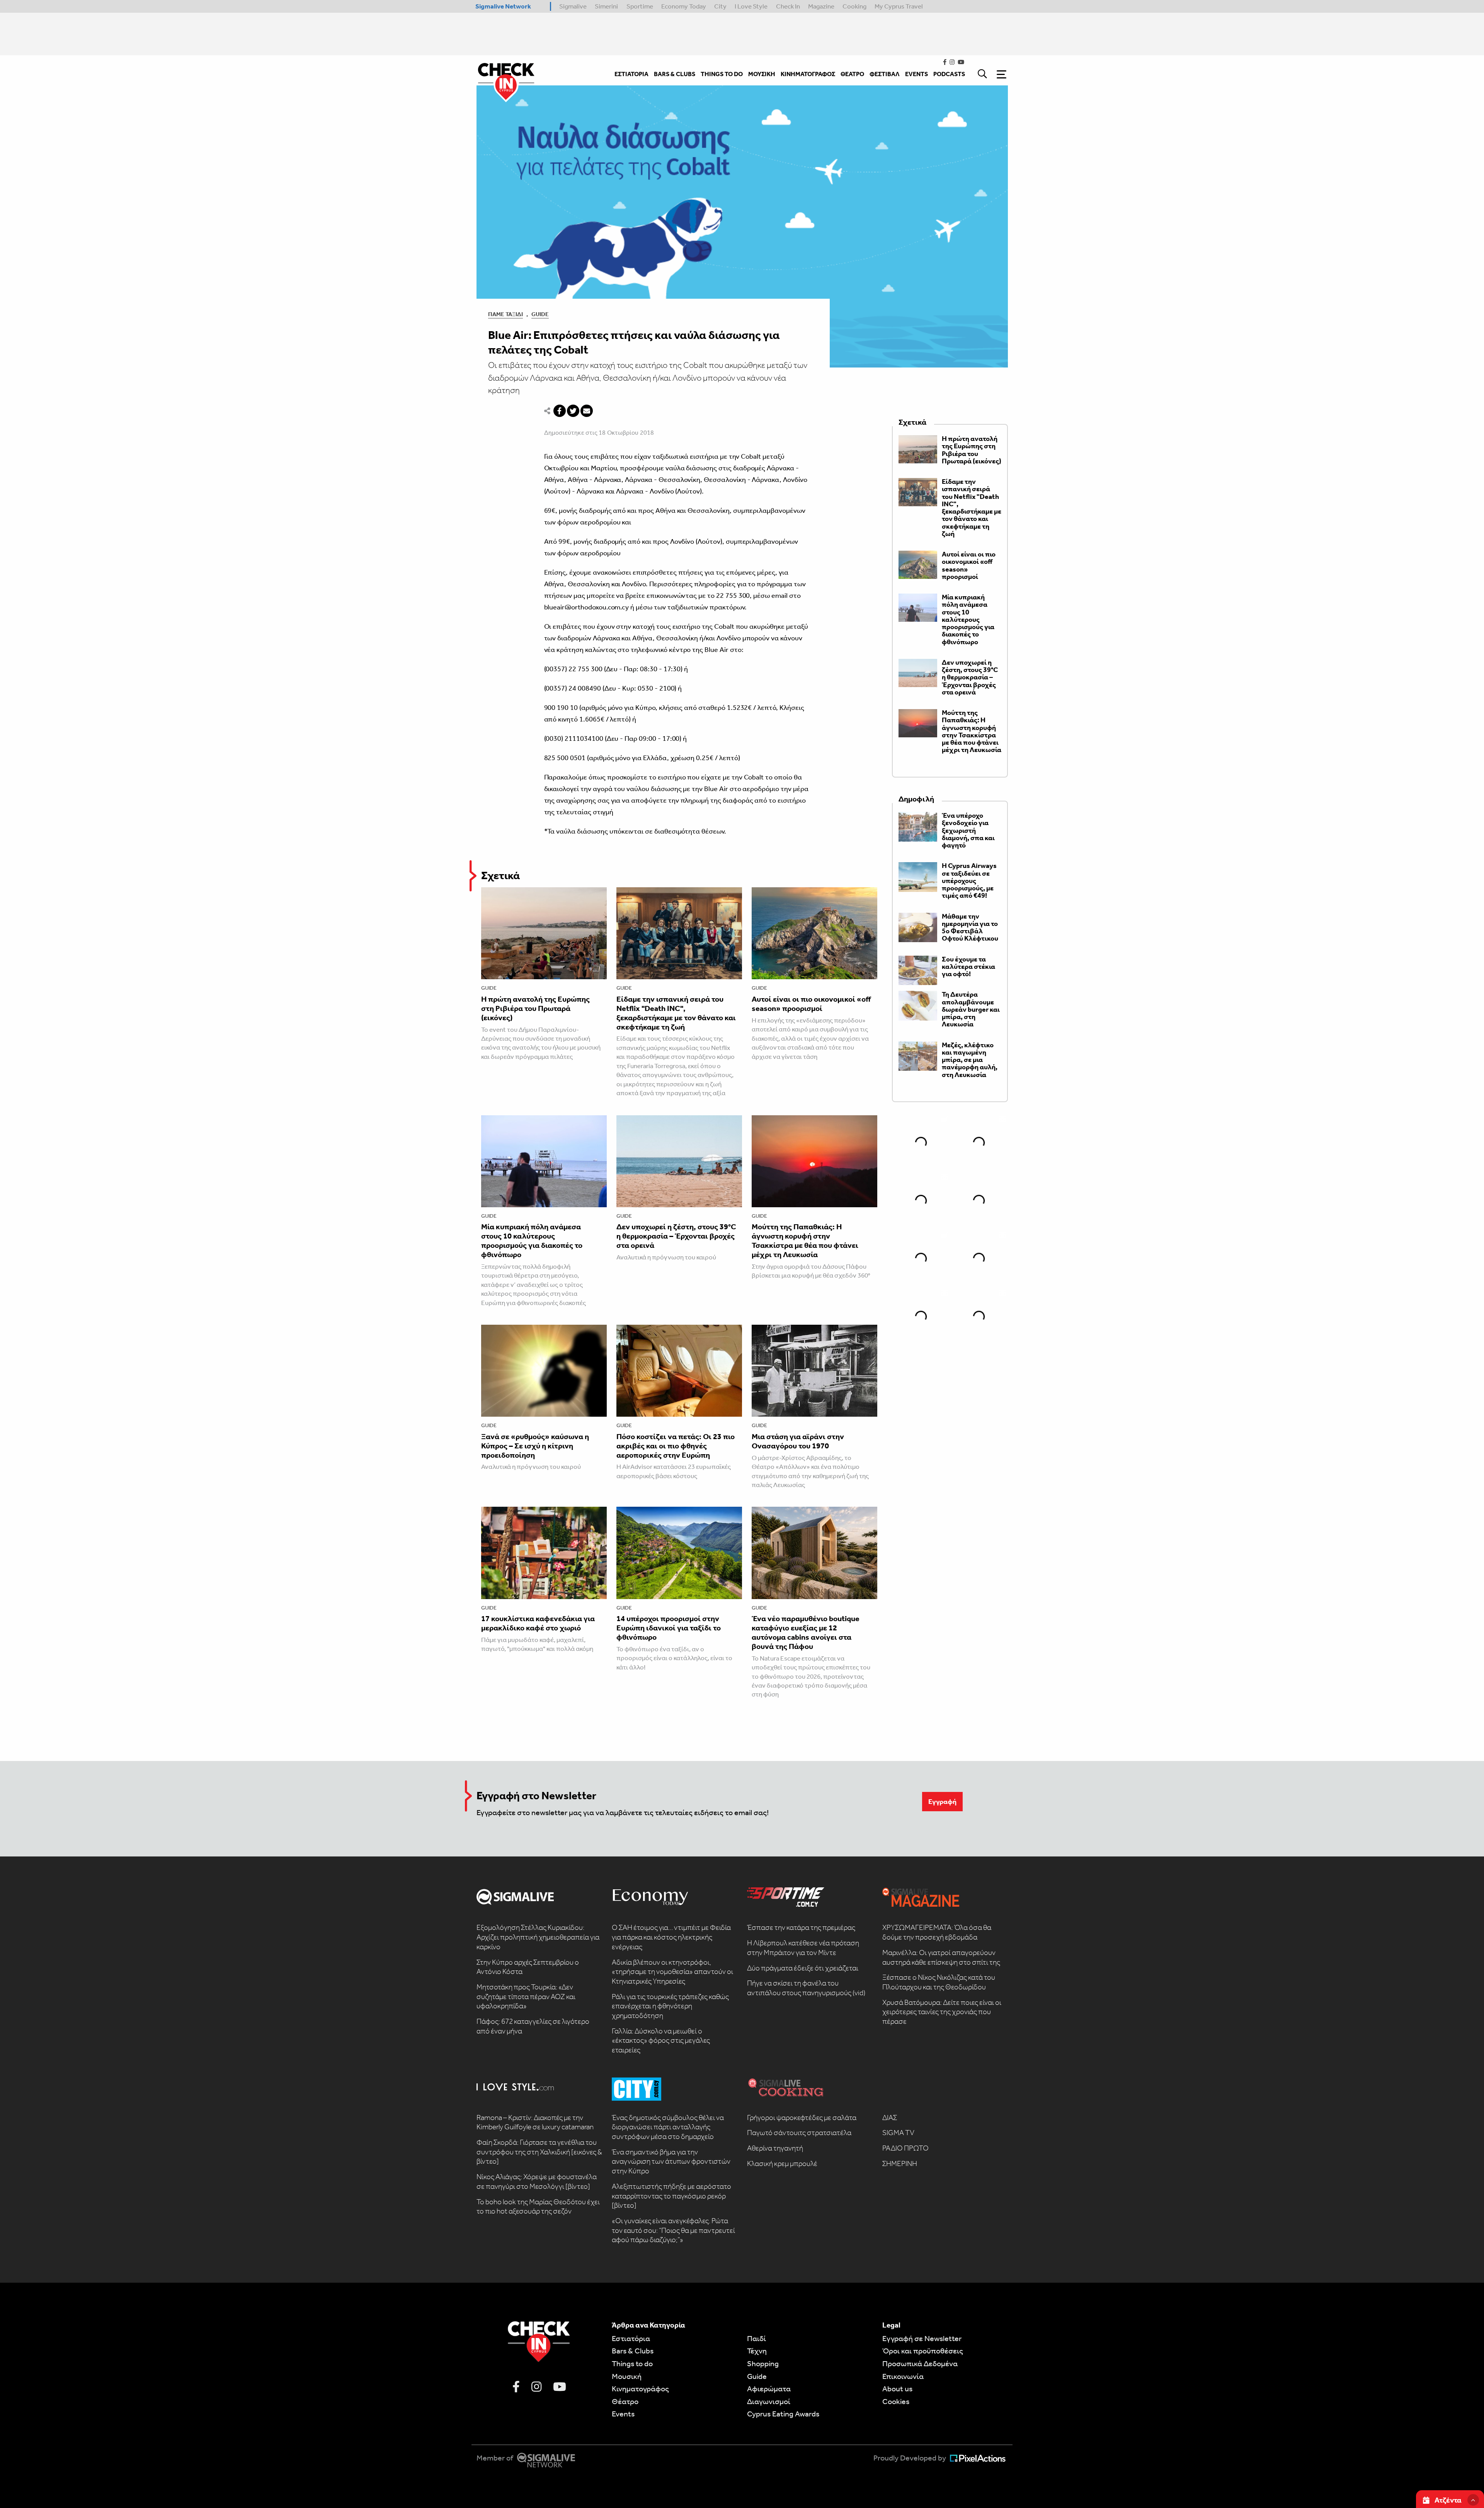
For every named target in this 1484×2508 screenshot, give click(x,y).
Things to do (632, 2363)
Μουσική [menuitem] (762, 74)
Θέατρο (625, 2401)
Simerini (606, 6)
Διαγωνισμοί (769, 2401)
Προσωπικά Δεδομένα (920, 2363)
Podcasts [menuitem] (949, 74)
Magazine (821, 6)
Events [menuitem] (916, 74)
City (720, 6)
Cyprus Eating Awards (783, 2414)
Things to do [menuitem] (722, 74)
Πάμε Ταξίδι (505, 314)
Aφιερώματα (769, 2389)
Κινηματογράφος (640, 2389)
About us (897, 2389)
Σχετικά (500, 875)
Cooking (854, 6)
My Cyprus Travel (899, 6)
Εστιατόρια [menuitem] (631, 74)
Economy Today (684, 6)
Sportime (640, 6)
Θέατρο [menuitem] (852, 74)
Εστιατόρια (631, 2338)
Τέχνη (757, 2351)
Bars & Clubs (633, 2351)
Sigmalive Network (503, 6)
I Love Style (751, 6)
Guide (540, 314)
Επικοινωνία (903, 2376)
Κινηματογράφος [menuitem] (808, 74)
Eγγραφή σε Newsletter (922, 2338)
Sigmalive (573, 6)
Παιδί (756, 2338)
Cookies (896, 2401)
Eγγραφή (942, 1802)
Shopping (763, 2363)
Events (623, 2414)
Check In (788, 6)
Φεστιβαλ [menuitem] (885, 74)
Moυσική (627, 2376)
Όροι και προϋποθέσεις (923, 2351)
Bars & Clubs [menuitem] (675, 74)
